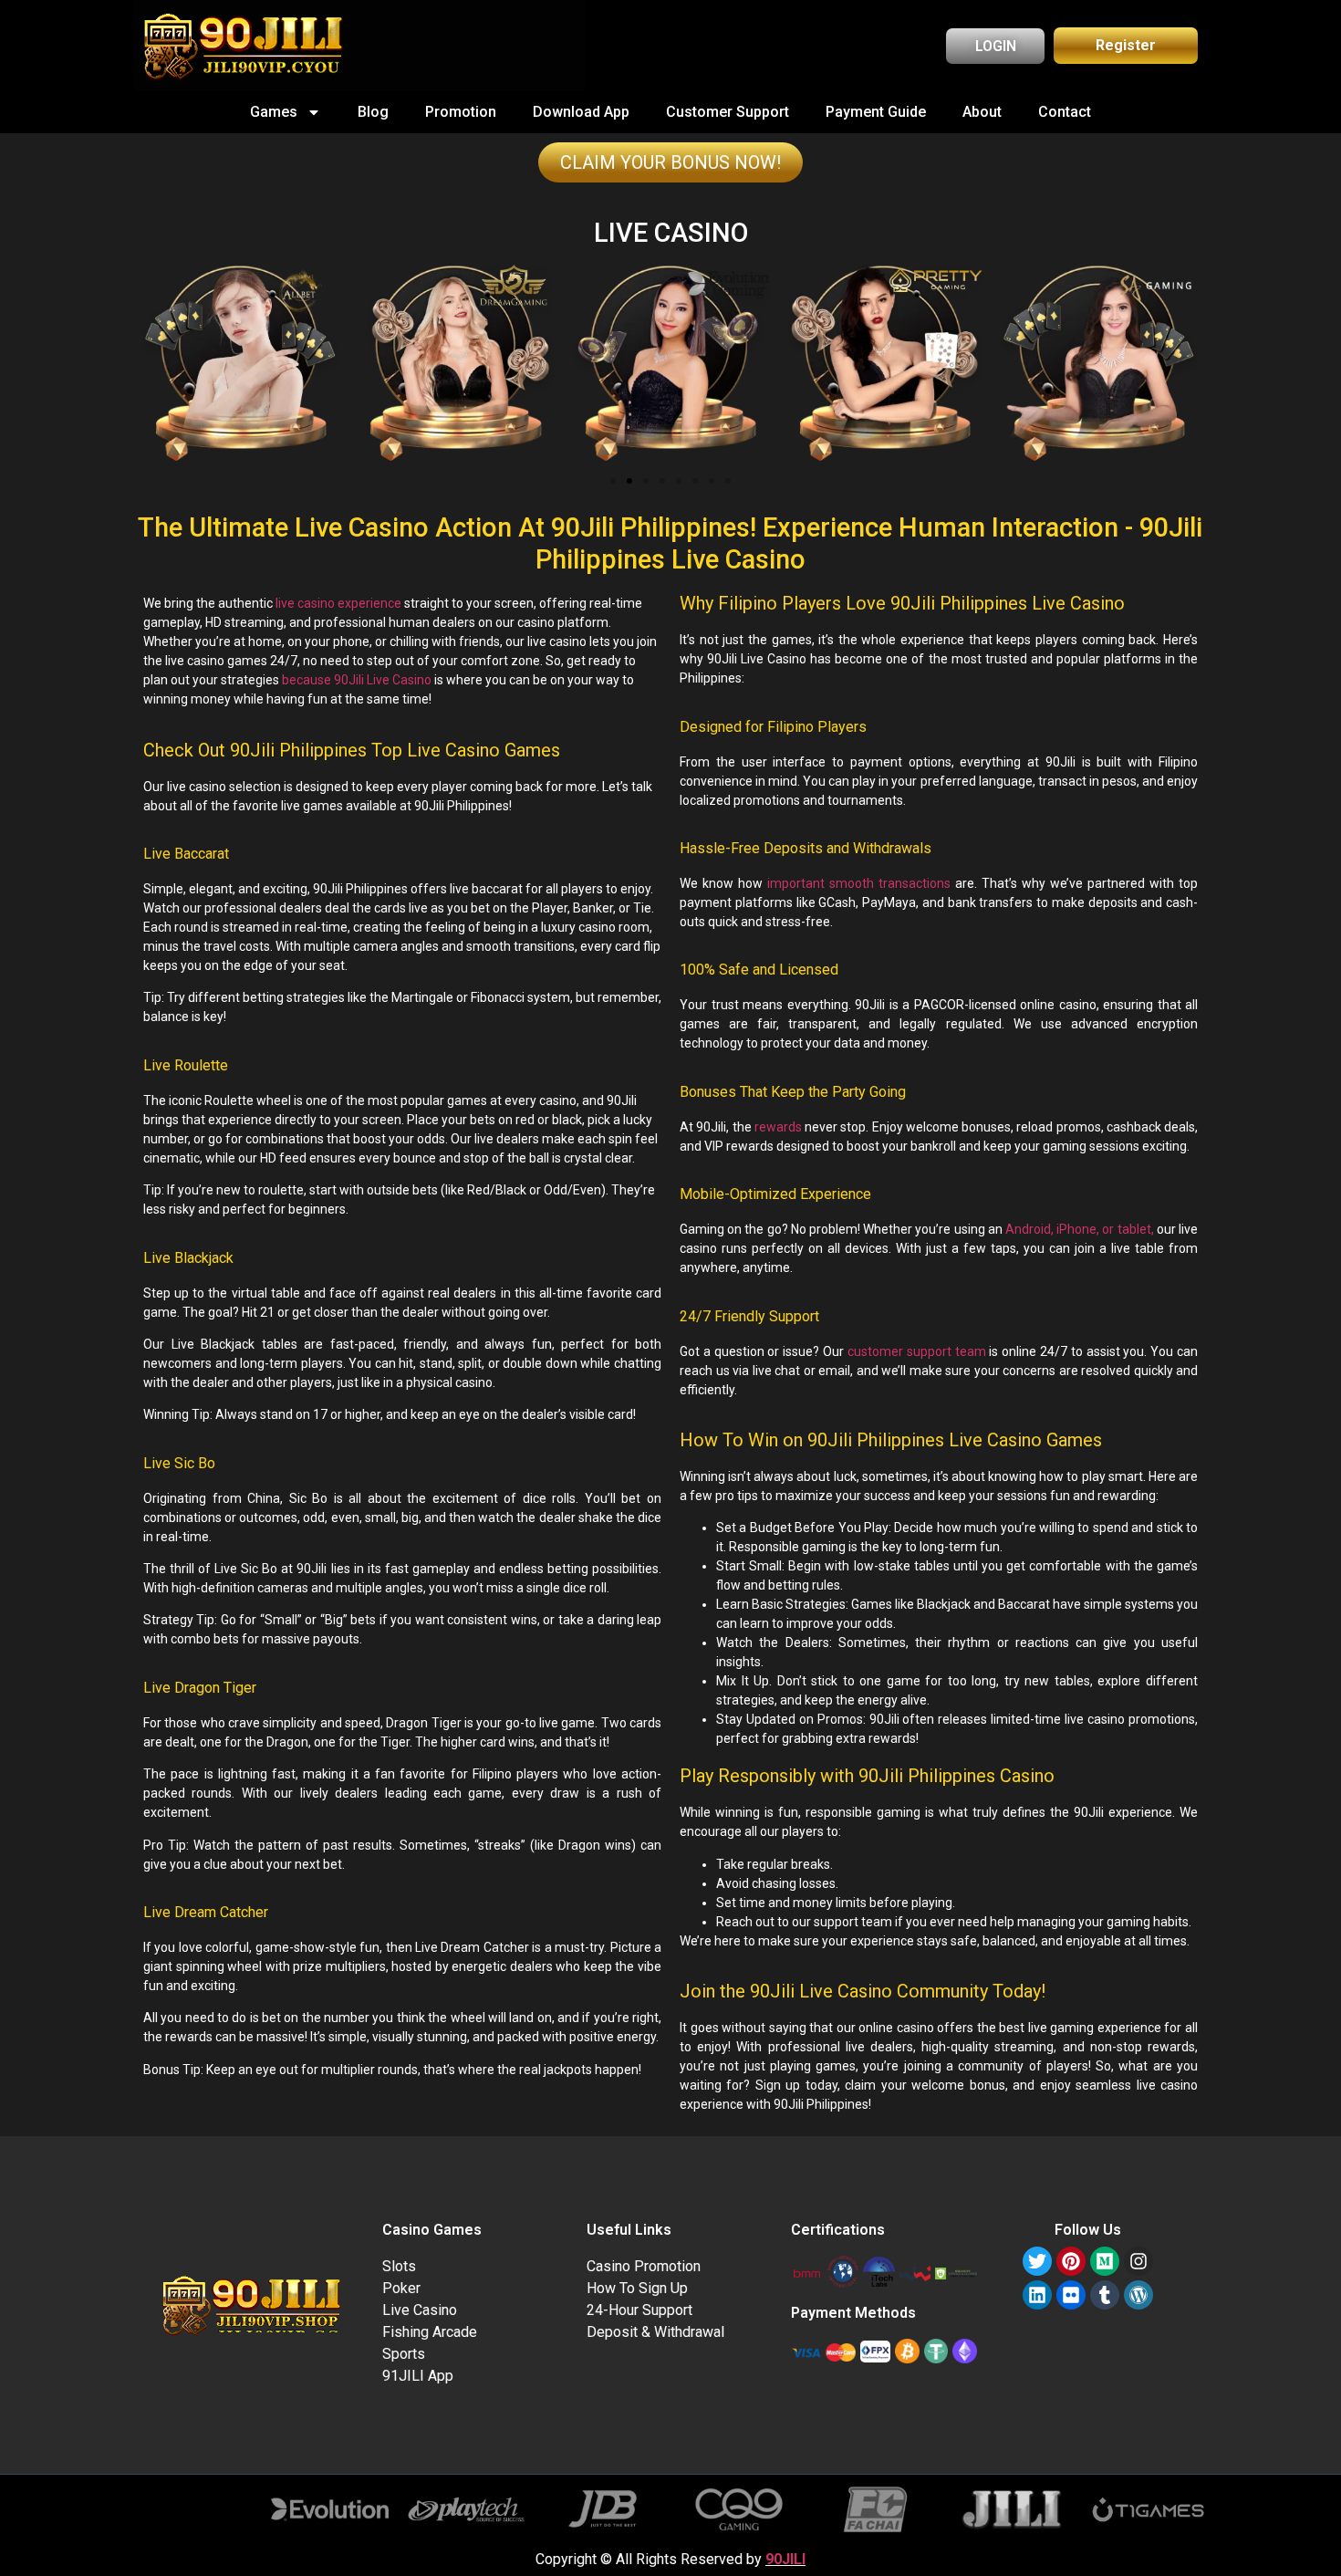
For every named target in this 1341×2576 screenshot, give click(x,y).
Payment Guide (876, 112)
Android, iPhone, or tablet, (1080, 1229)
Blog (373, 112)
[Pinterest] (1071, 2261)
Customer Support (728, 112)
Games (274, 112)
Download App (581, 112)
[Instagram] (1138, 2261)
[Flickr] (1071, 2295)
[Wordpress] (1138, 2295)
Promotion (461, 112)
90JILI (785, 2559)
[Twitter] (1037, 2261)
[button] (613, 481)
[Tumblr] (1105, 2295)
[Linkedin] (1037, 2295)
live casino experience (338, 603)
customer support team (917, 1351)
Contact (1065, 112)
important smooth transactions (859, 883)
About (982, 112)
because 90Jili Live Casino (357, 680)
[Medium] (1105, 2261)
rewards (777, 1127)
